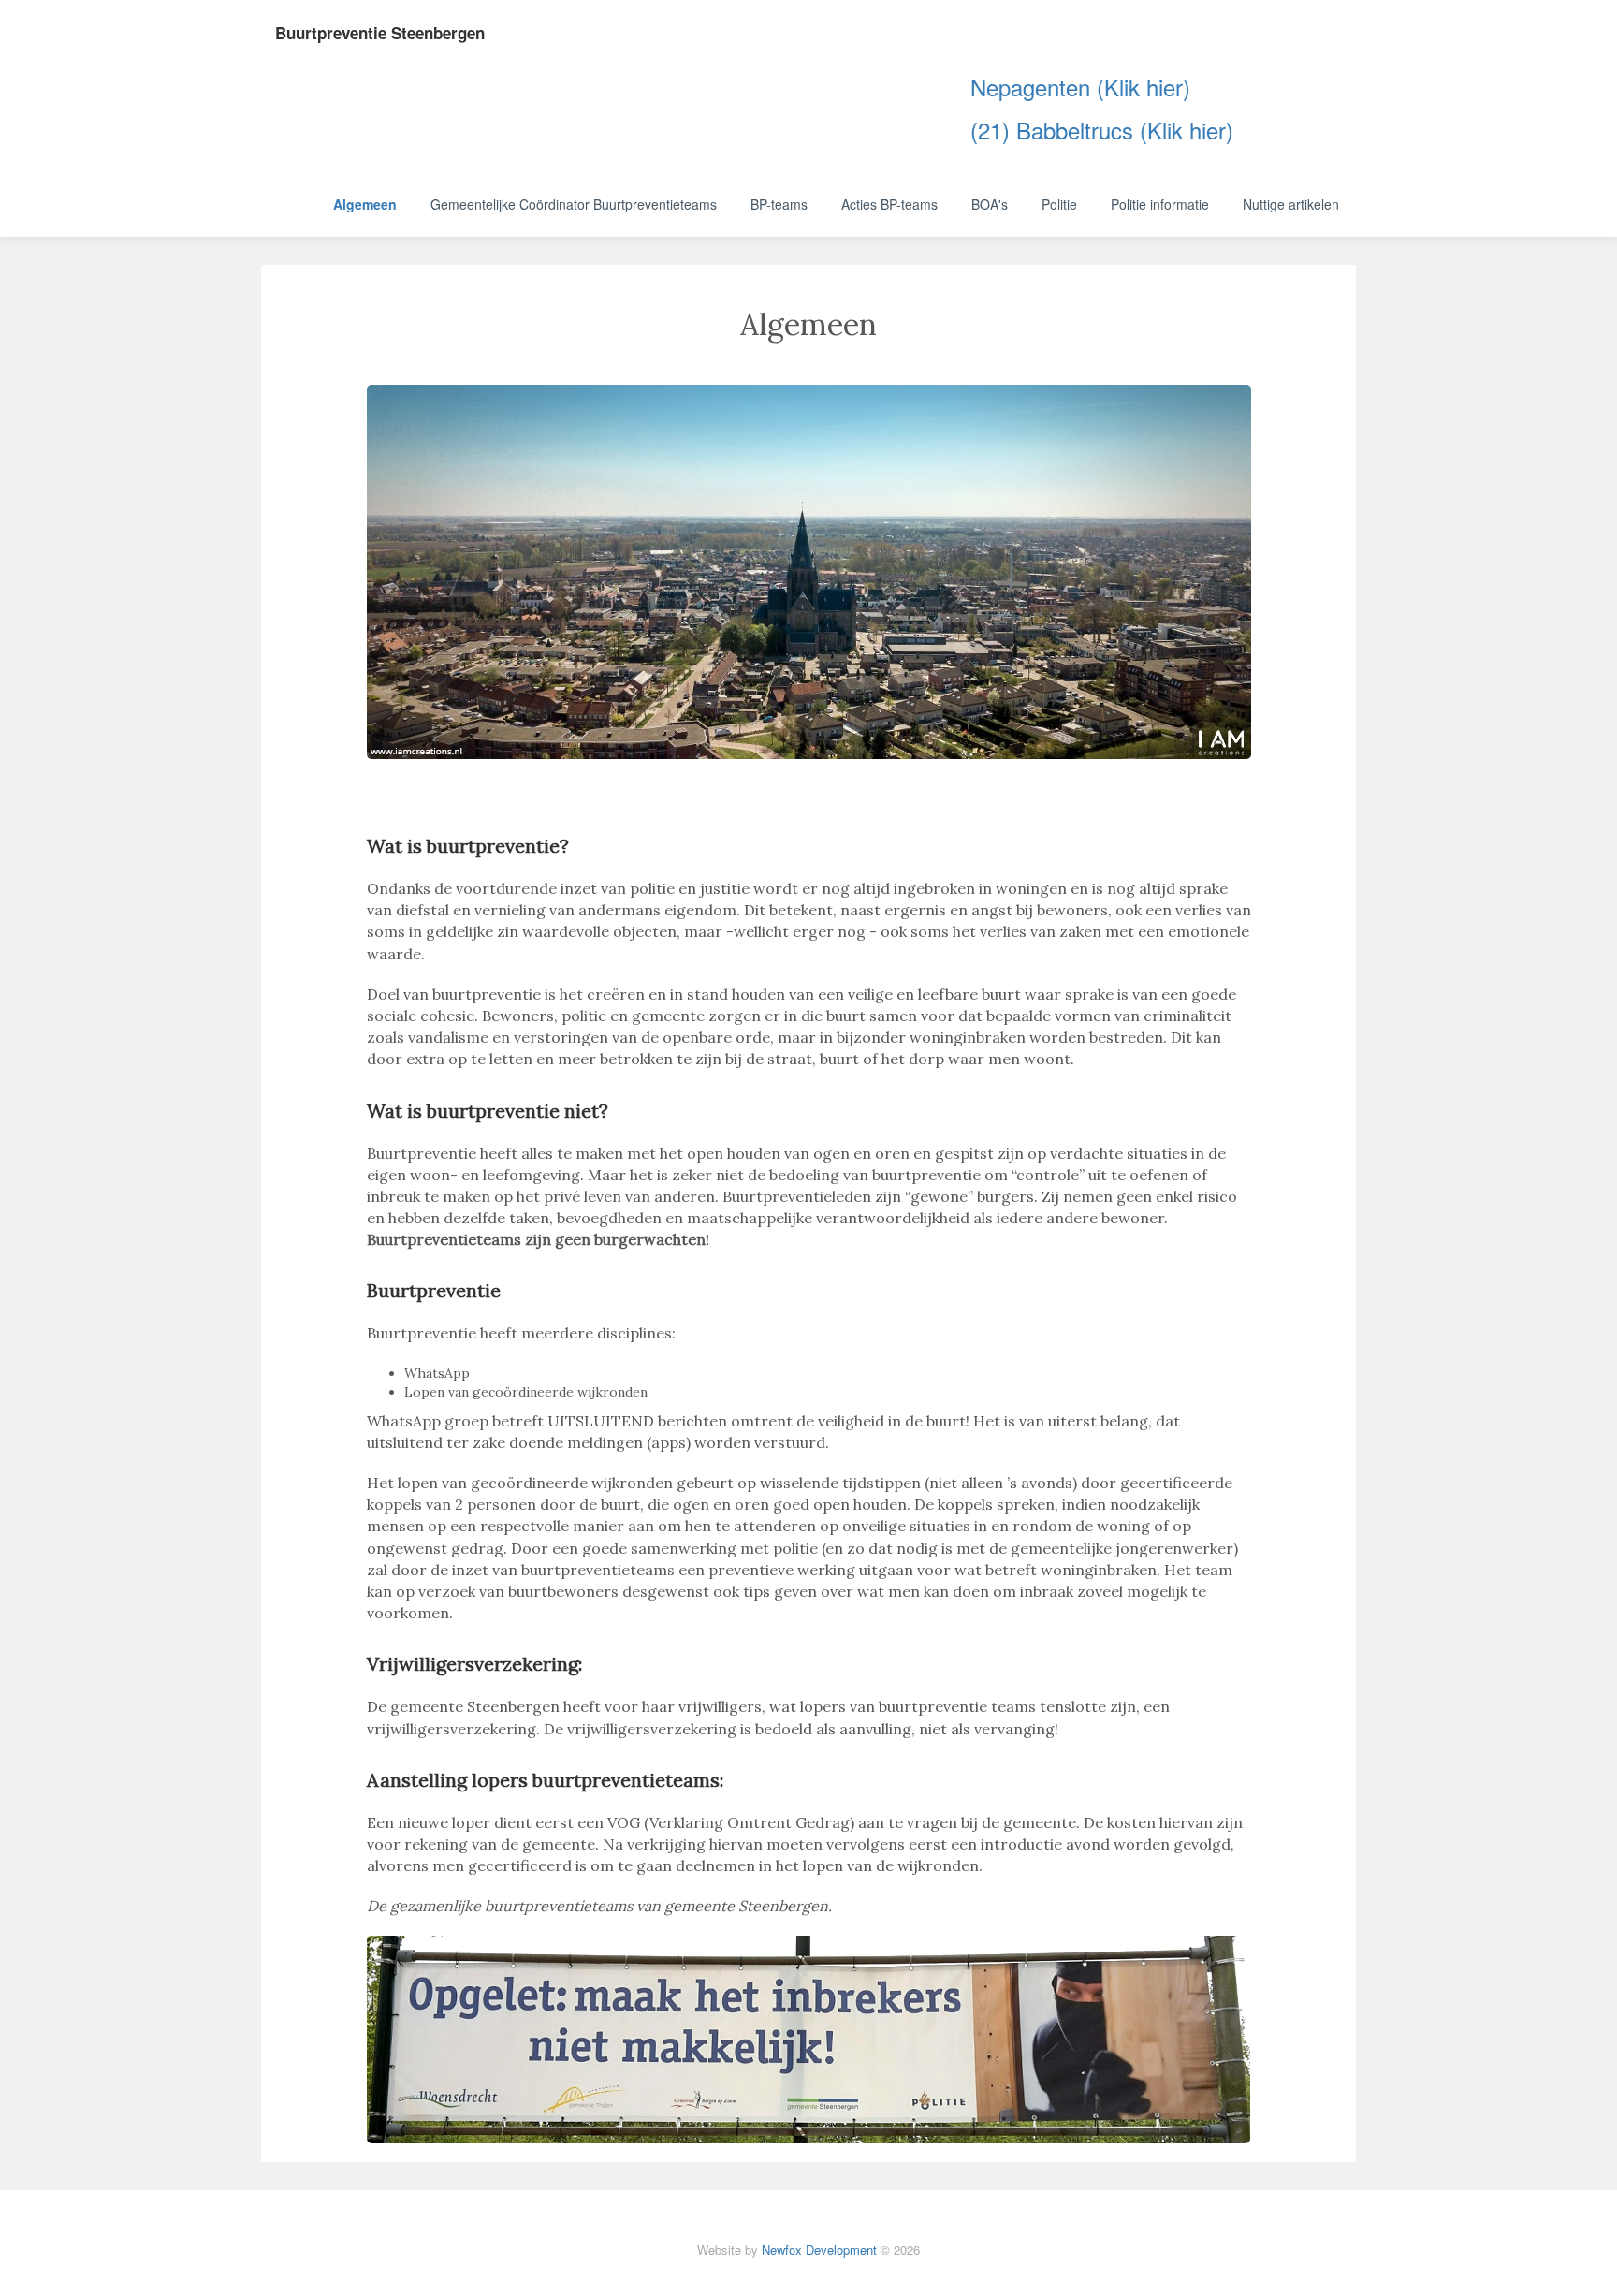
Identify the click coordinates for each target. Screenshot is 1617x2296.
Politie (1059, 204)
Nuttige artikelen (1291, 204)
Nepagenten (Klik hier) (1035, 87)
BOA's (990, 204)
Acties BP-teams (889, 204)
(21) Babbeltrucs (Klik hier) (1057, 130)
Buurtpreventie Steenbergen (380, 33)
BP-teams (779, 204)
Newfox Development (819, 2250)
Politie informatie (1160, 204)
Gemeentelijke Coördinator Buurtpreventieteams (574, 204)
